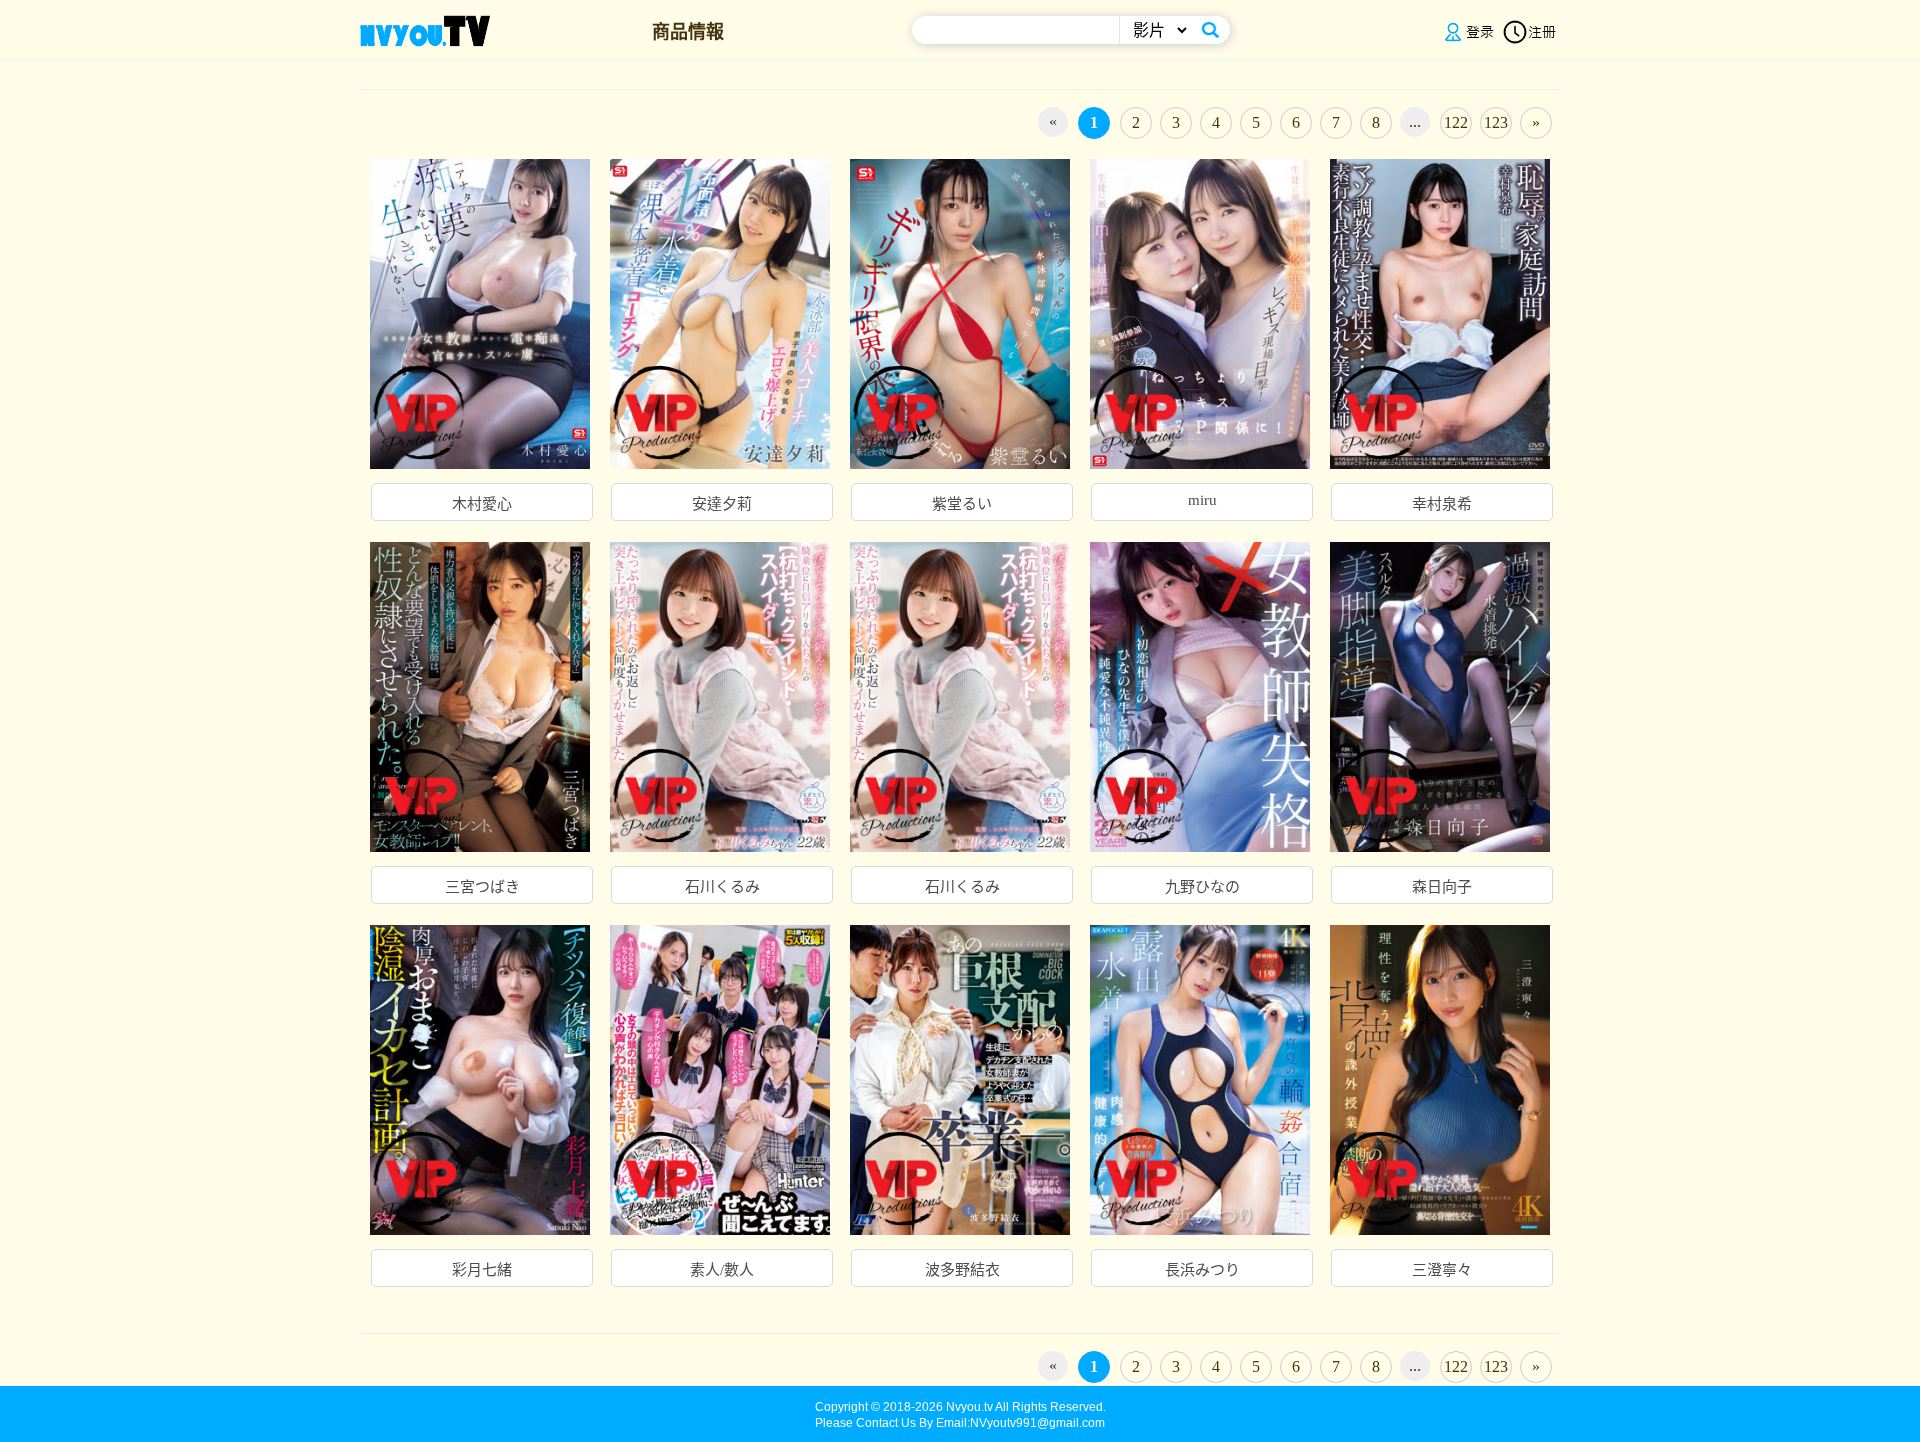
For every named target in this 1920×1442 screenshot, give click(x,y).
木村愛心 (482, 504)
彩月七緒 (482, 1270)
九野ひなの (1202, 887)
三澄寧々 (1442, 1270)
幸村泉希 (1442, 504)
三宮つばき (482, 887)
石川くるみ (722, 887)
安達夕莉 (722, 504)
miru (1202, 500)
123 (1496, 122)
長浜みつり (1202, 1270)
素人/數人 (722, 1270)
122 (1456, 122)
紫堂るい (962, 504)
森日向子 (1442, 887)
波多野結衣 (962, 1270)
